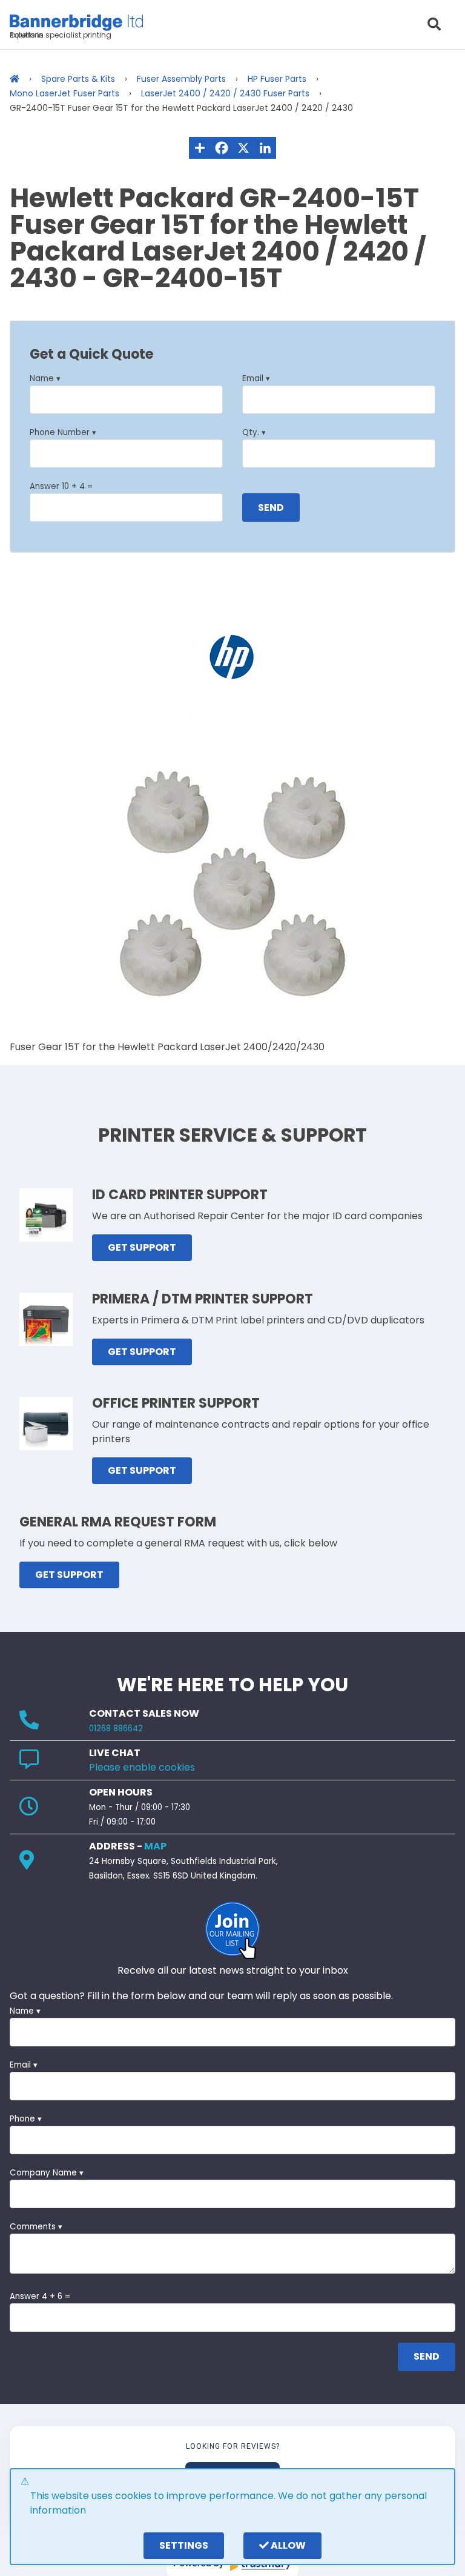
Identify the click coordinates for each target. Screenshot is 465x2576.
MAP (155, 1846)
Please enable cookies (142, 1767)
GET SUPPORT (142, 1247)
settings (184, 2545)
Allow (287, 2545)
